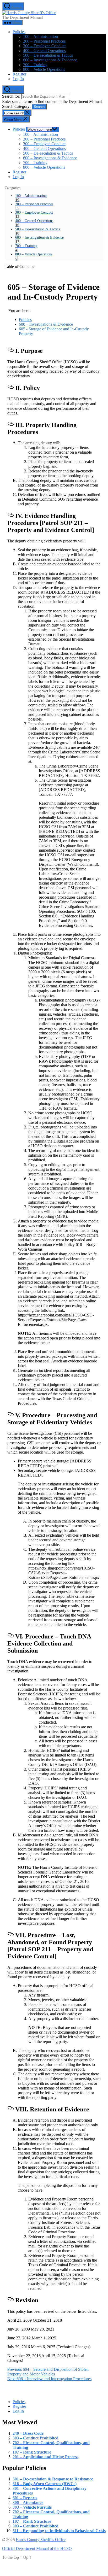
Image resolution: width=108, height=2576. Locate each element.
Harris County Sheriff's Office (41, 2540)
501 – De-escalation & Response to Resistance (53, 2479)
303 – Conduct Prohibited (36, 2438)
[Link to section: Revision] (10, 2299)
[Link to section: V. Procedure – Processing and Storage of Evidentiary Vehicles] (10, 1414)
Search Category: (17, 106)
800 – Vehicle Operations (44, 69)
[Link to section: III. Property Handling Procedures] (10, 424)
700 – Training (35, 65)
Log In (18, 79)
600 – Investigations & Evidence (50, 60)
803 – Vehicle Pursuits (32, 2507)
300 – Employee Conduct (44, 46)
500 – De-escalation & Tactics (48, 55)
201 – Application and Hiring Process (45, 2457)
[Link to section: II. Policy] (10, 387)
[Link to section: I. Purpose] (10, 350)
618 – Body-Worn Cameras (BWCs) (45, 2484)
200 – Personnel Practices (44, 41)
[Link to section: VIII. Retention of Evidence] (10, 2108)
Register (19, 74)
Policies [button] (19, 32)
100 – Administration (40, 36)
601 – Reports (25, 2498)
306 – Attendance (28, 2502)
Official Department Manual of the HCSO (37, 2548)
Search (39, 107)
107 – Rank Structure (32, 2452)
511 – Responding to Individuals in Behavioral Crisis (59, 2531)
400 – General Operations (44, 51)
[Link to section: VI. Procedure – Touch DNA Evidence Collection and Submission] (10, 1635)
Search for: (12, 96)
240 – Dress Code (28, 2433)
